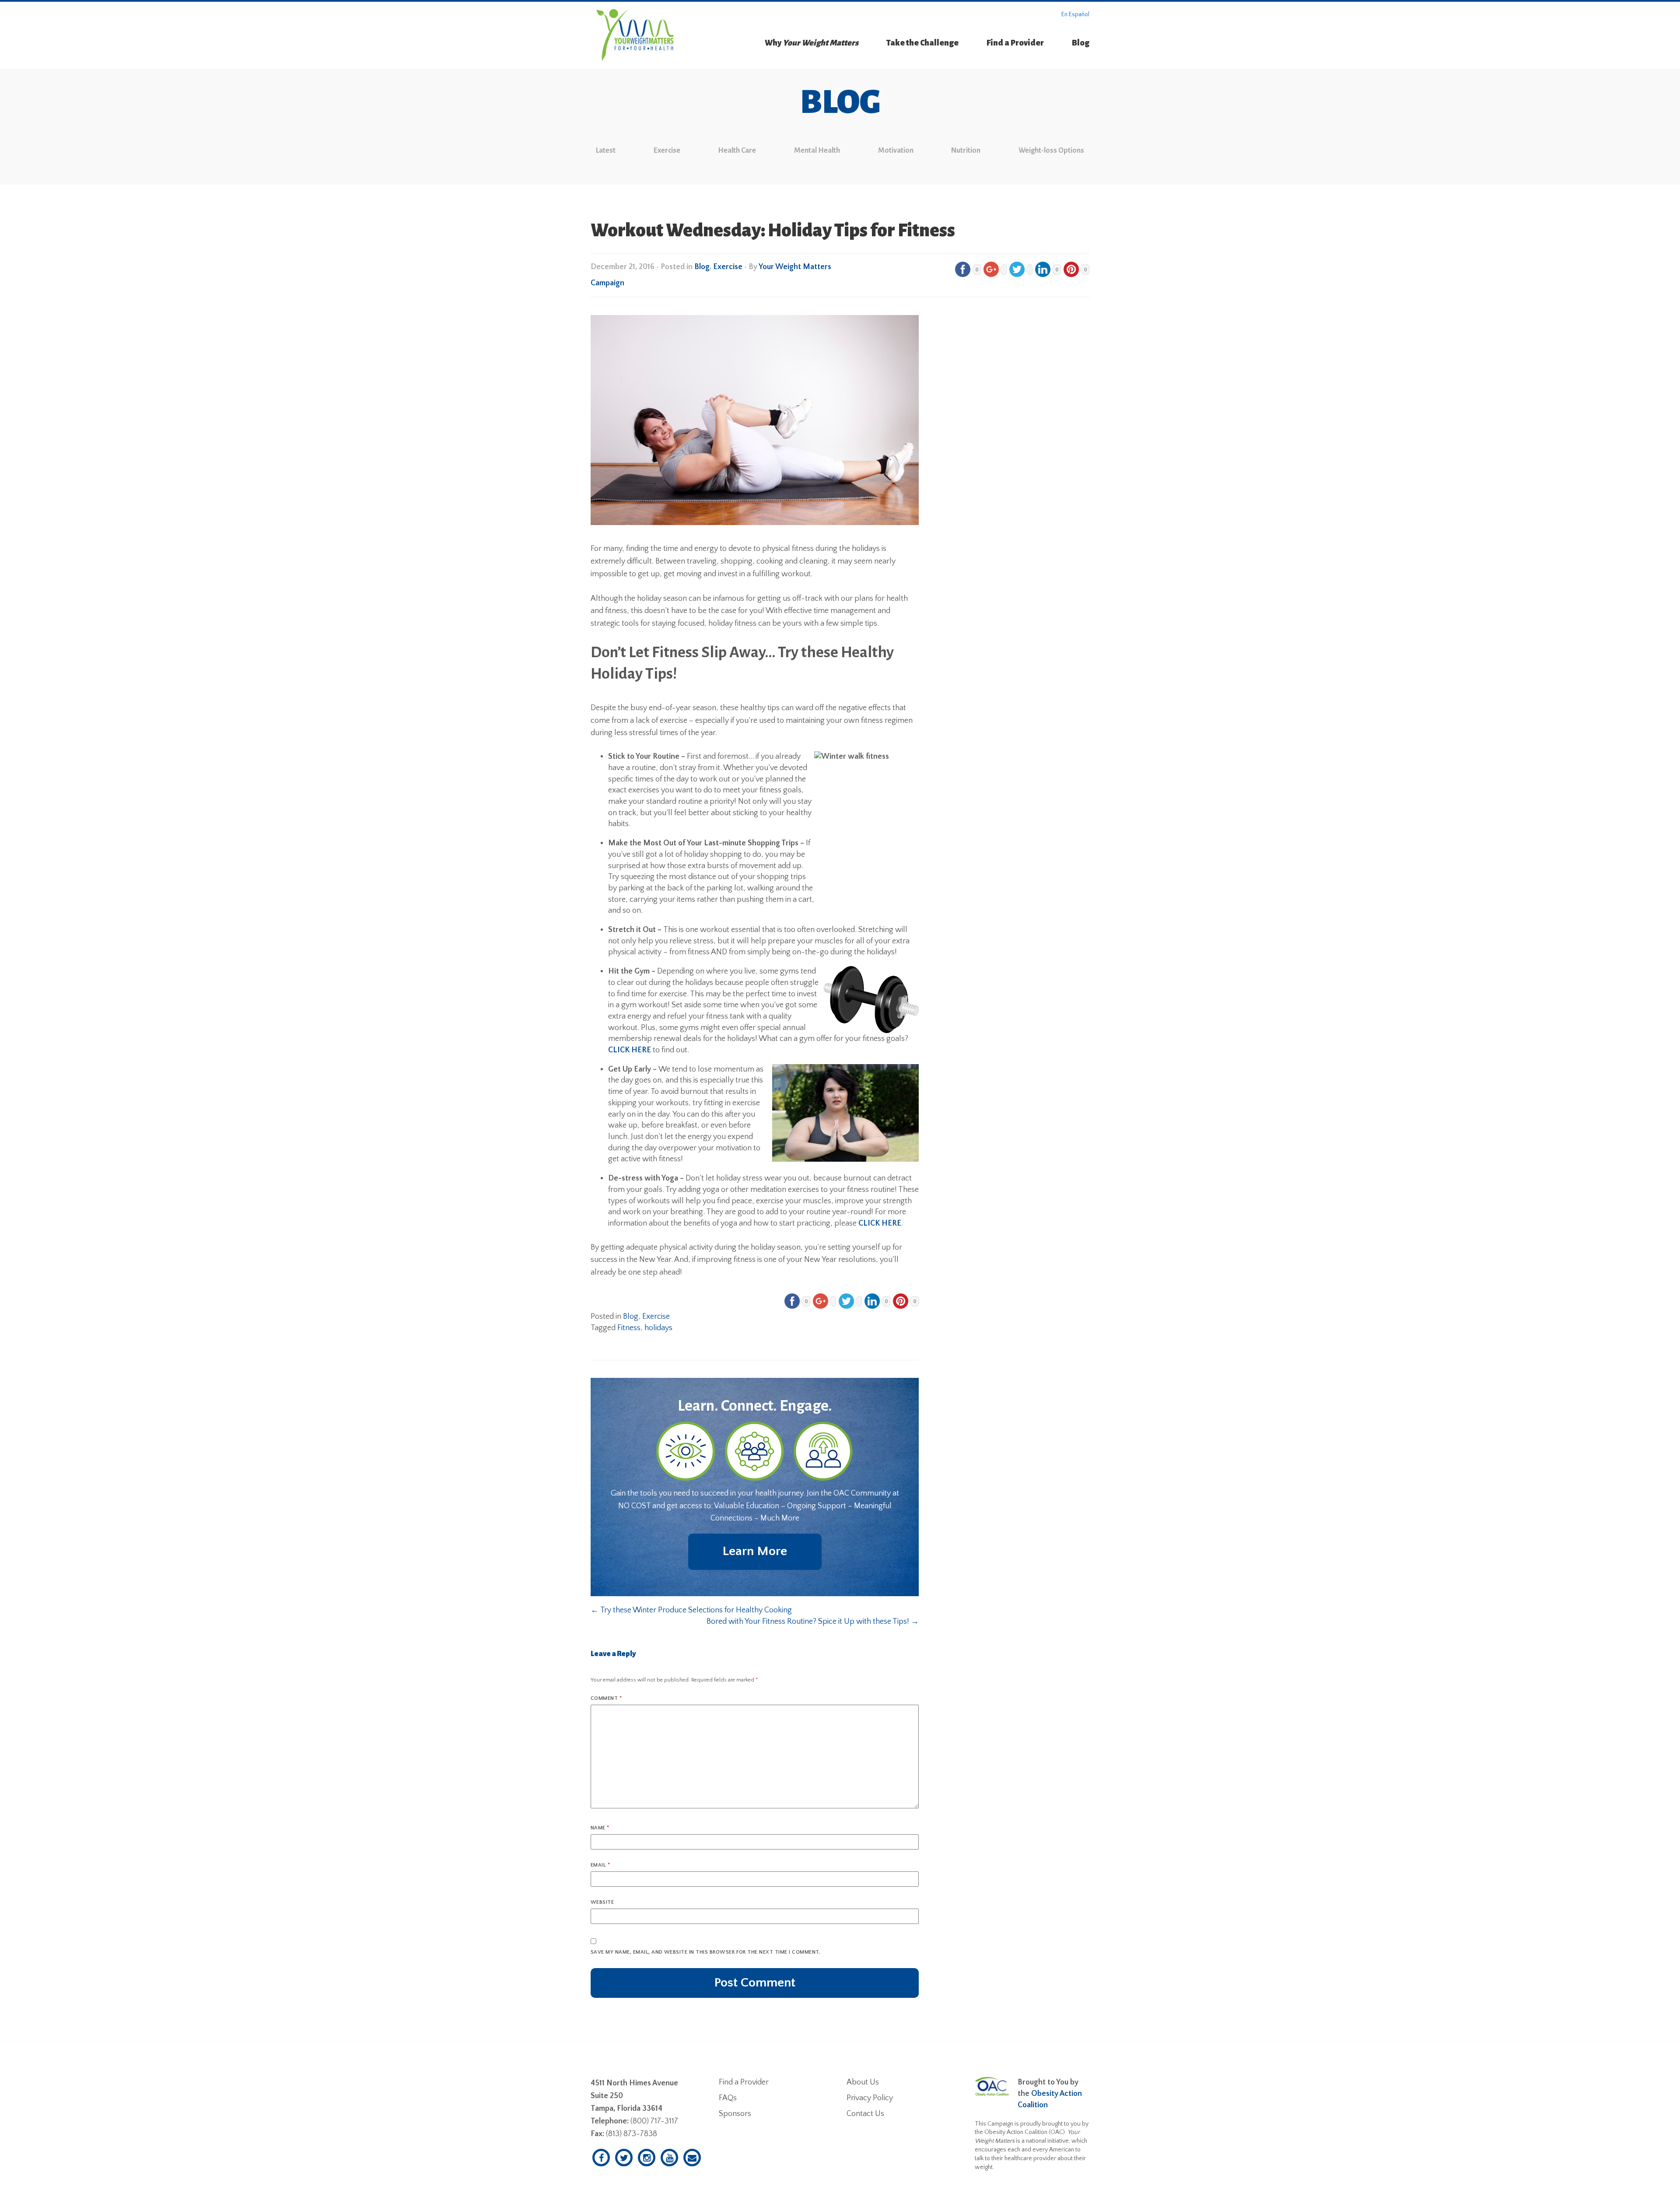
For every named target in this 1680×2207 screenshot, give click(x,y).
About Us (863, 2082)
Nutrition (966, 151)
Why (812, 43)
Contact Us (865, 2114)
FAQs (728, 2098)
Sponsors (735, 2114)
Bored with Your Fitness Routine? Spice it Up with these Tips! (813, 1622)
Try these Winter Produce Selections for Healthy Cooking (691, 1610)
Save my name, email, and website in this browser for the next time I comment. (705, 1952)
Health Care (737, 151)
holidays (658, 1328)
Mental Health (817, 151)
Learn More (755, 1551)
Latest (606, 151)
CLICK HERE (630, 1050)
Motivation (896, 151)
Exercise (667, 151)
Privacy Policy (870, 2098)
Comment (606, 1698)
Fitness (629, 1328)
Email (600, 1865)
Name (600, 1828)
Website (602, 1902)
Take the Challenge (922, 43)
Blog (1081, 43)
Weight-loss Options (1051, 151)
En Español (1075, 14)
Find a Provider (1015, 43)
